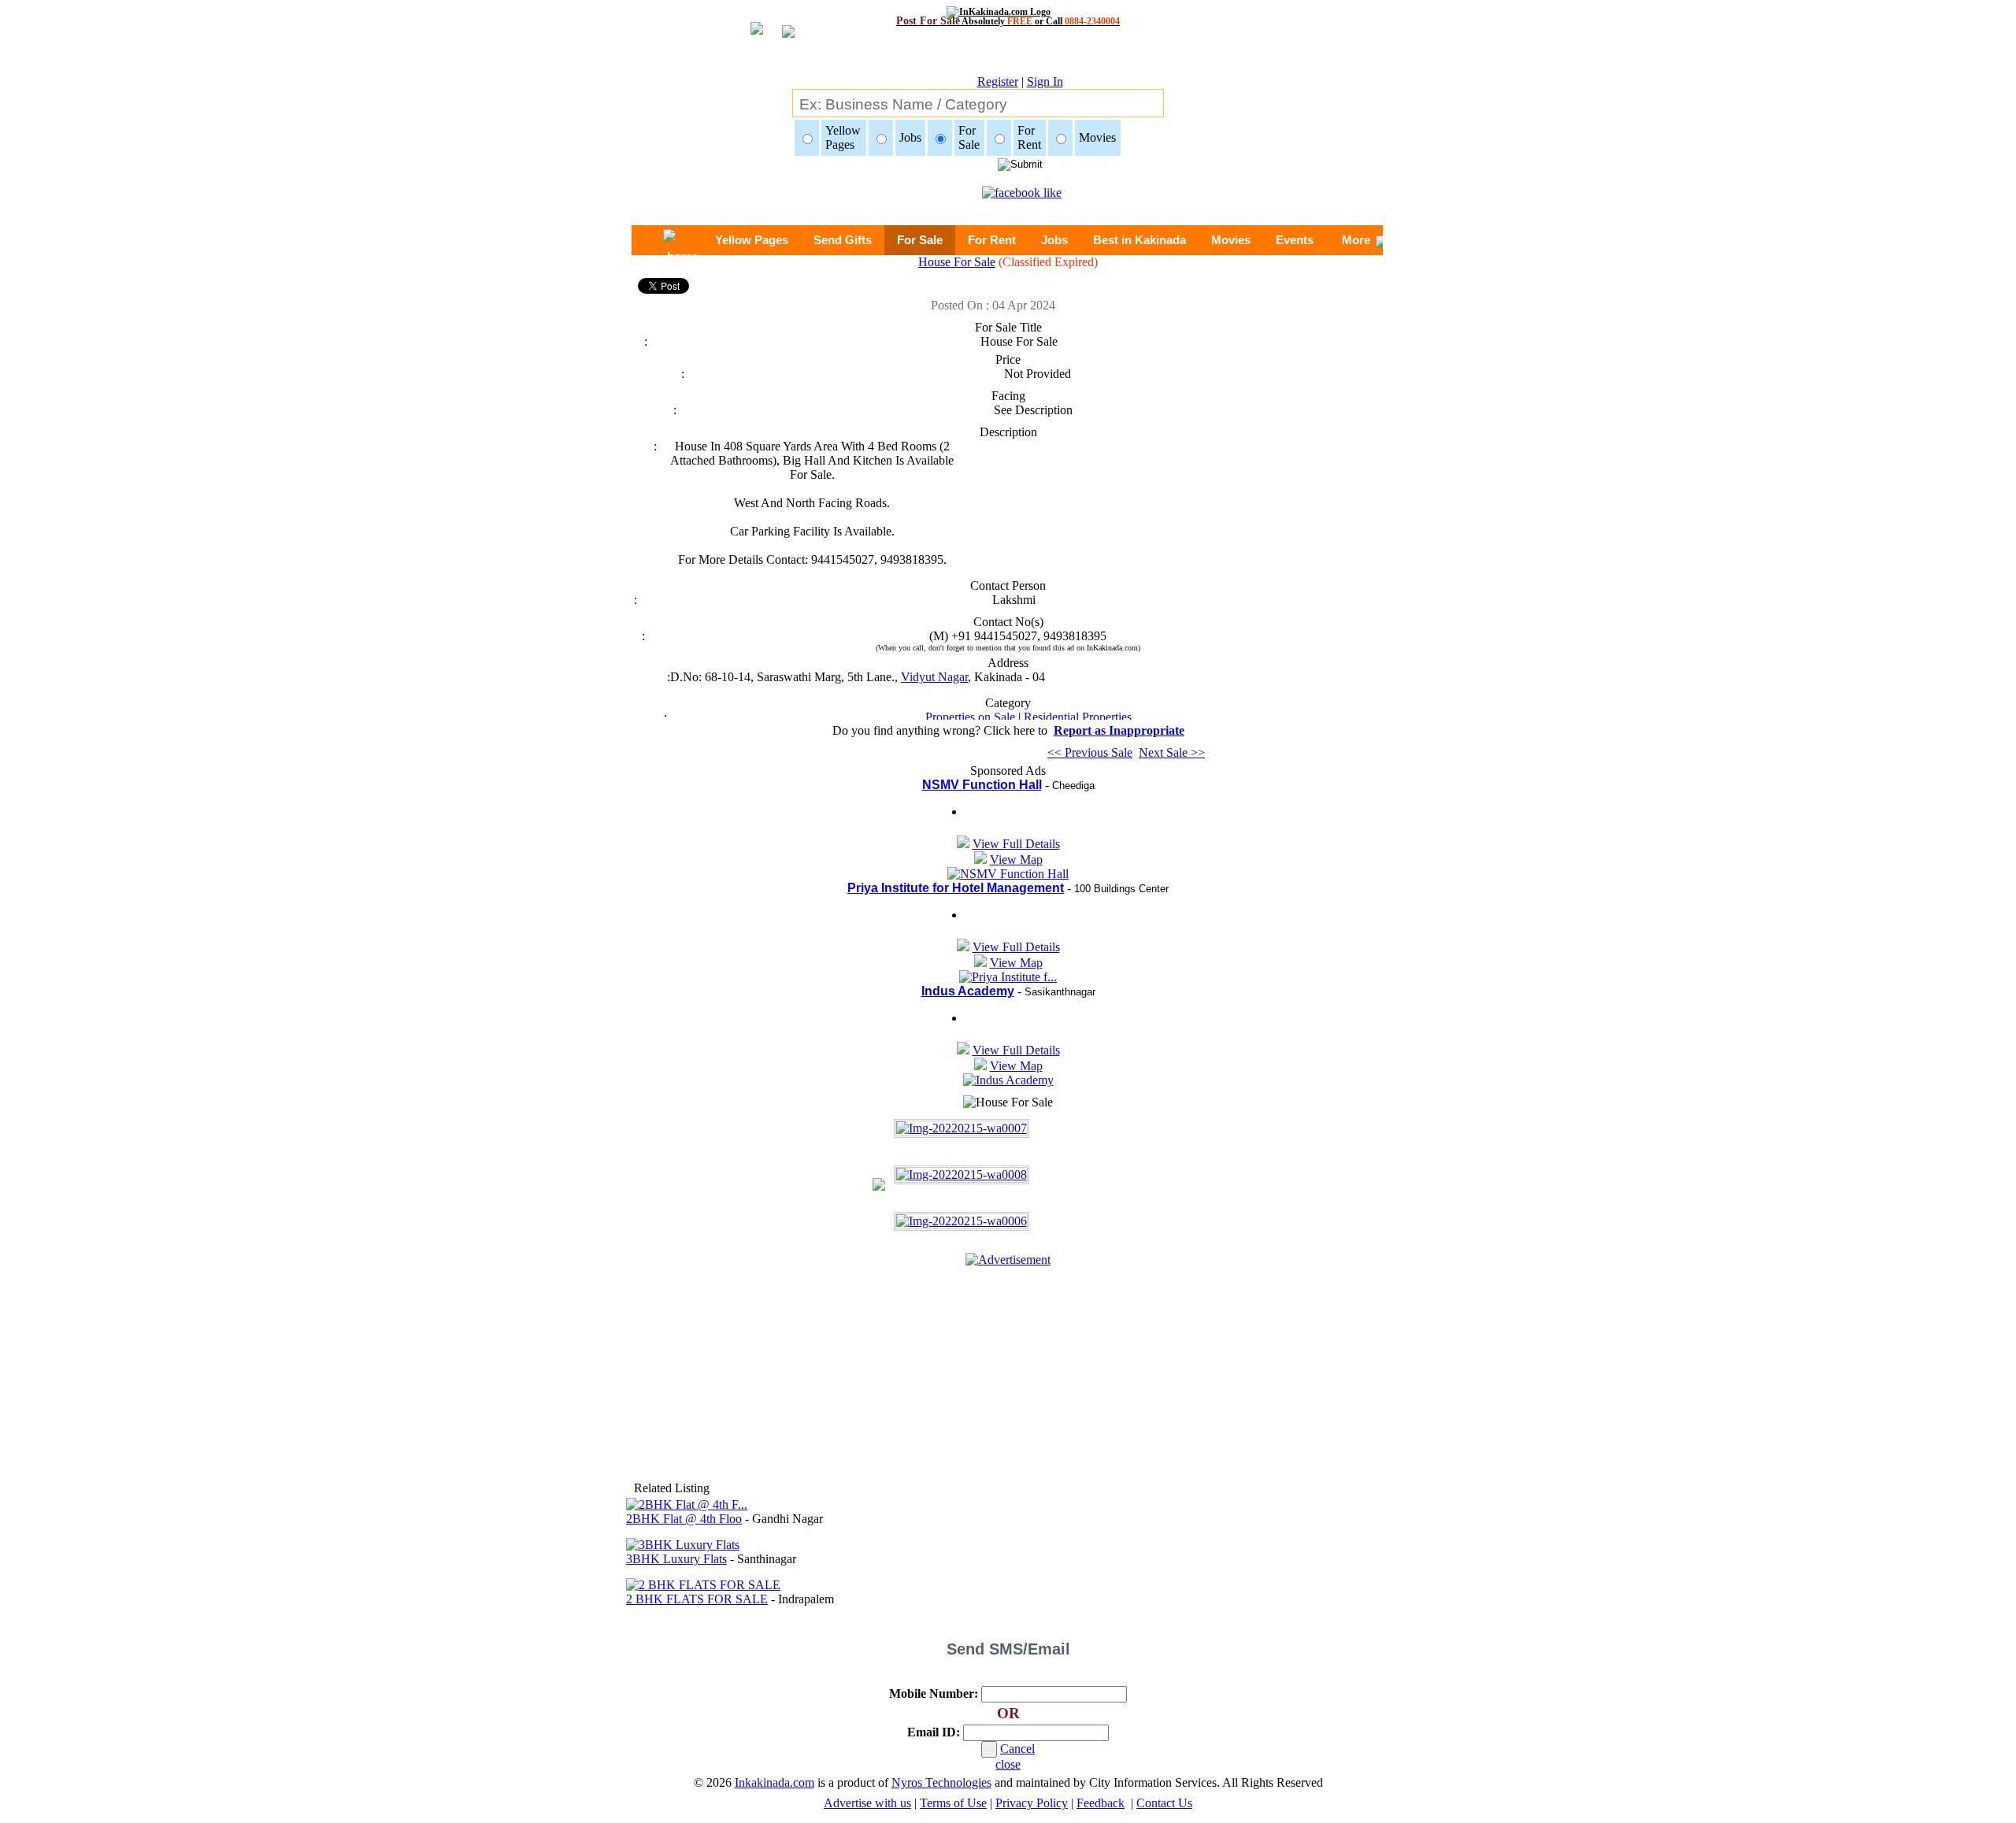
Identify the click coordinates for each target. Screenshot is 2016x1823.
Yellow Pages (752, 240)
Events (1295, 240)
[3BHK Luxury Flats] (683, 1545)
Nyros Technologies (941, 1782)
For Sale (920, 240)
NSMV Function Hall (982, 785)
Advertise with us (867, 1803)
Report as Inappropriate (1119, 730)
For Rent (992, 240)
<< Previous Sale (1090, 752)
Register (998, 82)
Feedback (1101, 1803)
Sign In (1045, 82)
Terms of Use (953, 1803)
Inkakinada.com (775, 1782)
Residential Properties (1078, 717)
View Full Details (1016, 844)
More (1356, 240)
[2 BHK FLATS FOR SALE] (703, 1585)
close (1008, 1764)
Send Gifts (843, 240)
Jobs (1054, 240)
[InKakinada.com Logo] (1008, 12)
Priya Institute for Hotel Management (956, 888)
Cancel (1017, 1749)
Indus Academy (968, 991)
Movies (1231, 240)
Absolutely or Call (1008, 21)
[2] (962, 1175)
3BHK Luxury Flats (676, 1559)
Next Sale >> (1172, 752)
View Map (1016, 860)
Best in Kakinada (1140, 240)
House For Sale (957, 262)
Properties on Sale (970, 717)
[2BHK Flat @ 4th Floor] (687, 1504)
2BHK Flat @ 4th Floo (684, 1519)
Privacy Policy (1032, 1803)
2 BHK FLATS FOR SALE (697, 1599)
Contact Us (1164, 1803)
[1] (962, 1128)
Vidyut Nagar (934, 677)
